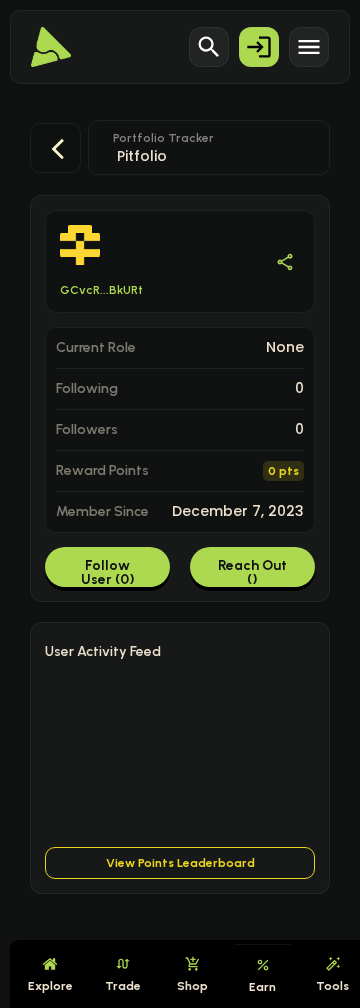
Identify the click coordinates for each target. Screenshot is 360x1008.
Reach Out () (252, 572)
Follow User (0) (108, 572)
